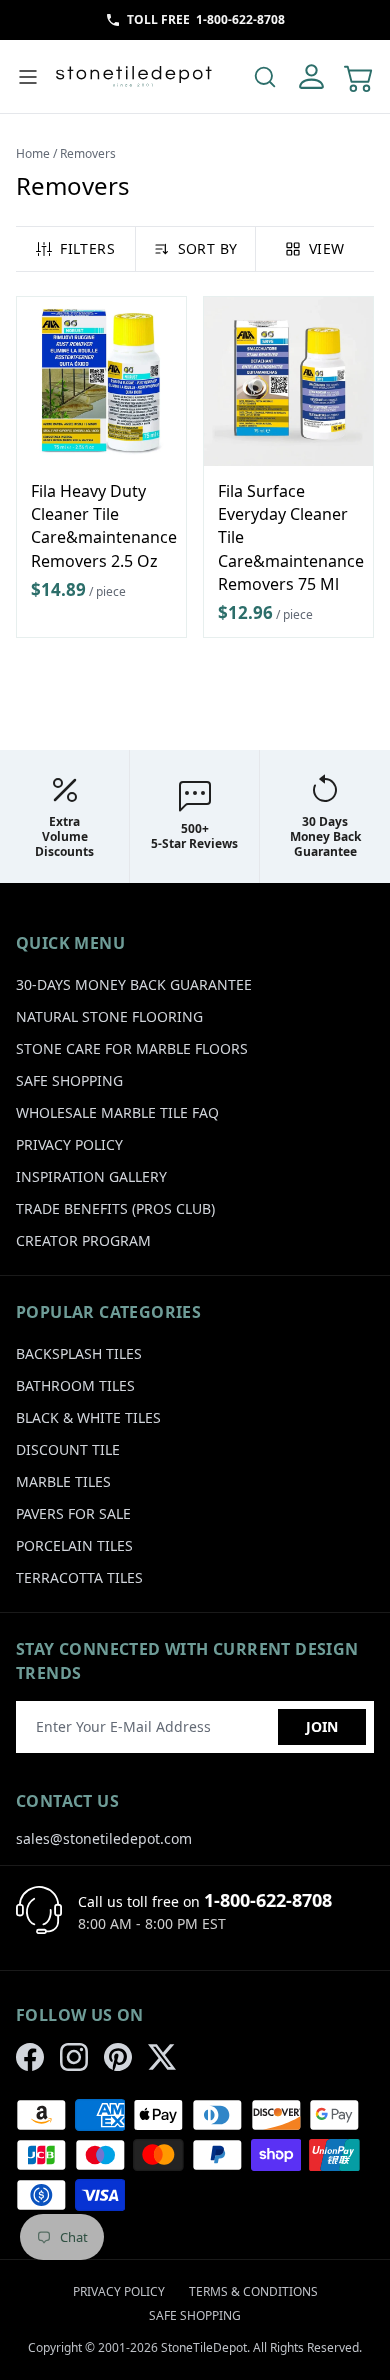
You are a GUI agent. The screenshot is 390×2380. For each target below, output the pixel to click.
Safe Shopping (69, 1080)
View (326, 248)
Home (33, 153)
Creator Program (83, 1240)
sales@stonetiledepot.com (104, 1838)
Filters (87, 248)
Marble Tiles (63, 1481)
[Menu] (28, 77)
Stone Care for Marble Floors (132, 1048)
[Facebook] (30, 2057)
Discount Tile (68, 1449)
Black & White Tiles (88, 1417)
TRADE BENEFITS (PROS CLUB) (115, 1208)
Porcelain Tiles (74, 1545)
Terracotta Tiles (79, 1577)
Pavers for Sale (73, 1513)
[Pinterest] (118, 2057)
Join (322, 1726)
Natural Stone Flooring (109, 1016)
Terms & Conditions (253, 2291)
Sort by (207, 248)
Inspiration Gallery (91, 1176)
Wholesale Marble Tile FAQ (117, 1112)
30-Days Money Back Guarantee (134, 984)
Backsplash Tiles (79, 1353)
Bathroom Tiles (75, 1385)
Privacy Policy (69, 1144)
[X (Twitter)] (162, 2057)
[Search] (265, 77)
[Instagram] (74, 2057)
